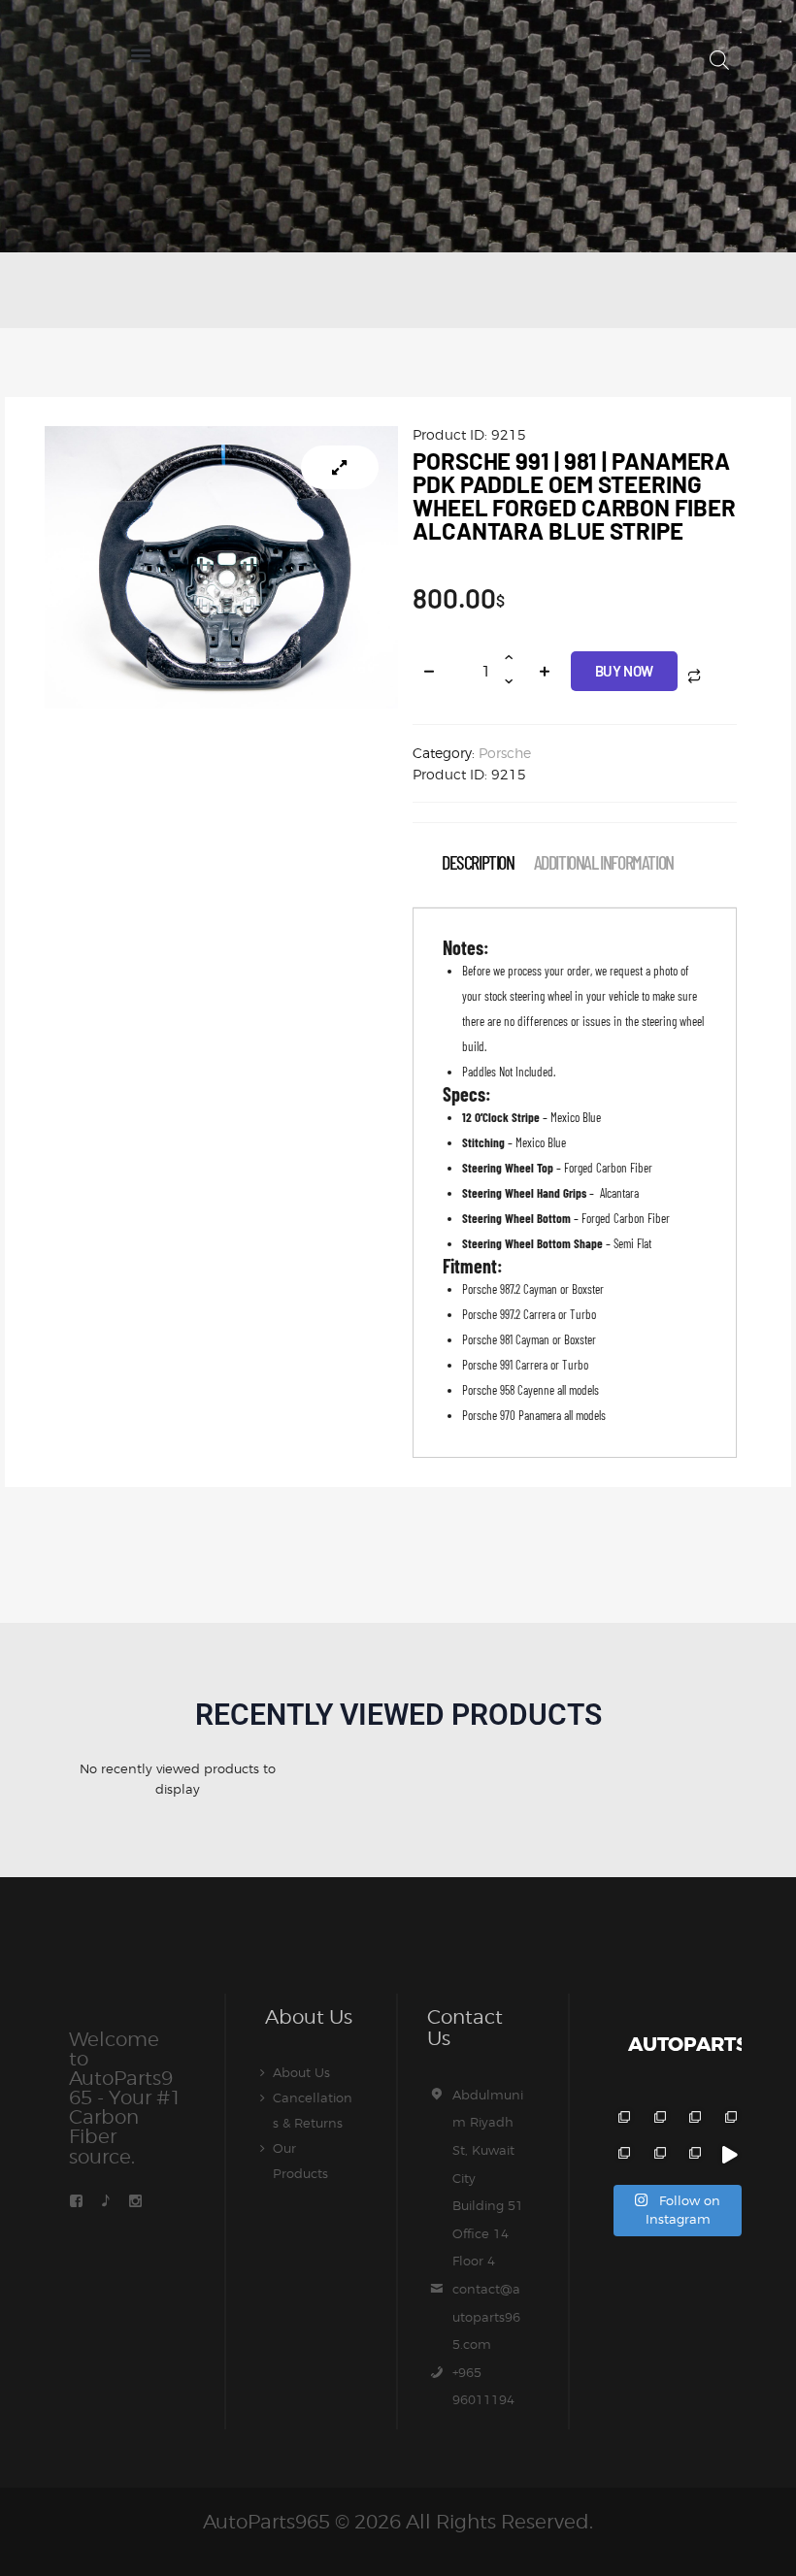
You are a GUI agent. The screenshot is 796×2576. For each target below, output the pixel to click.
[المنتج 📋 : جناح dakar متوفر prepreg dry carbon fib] (694, 2155)
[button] (140, 55)
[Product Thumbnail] (340, 467)
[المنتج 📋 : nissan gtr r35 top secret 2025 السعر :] (694, 2119)
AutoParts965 (266, 2522)
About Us (301, 2072)
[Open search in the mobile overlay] (719, 60)
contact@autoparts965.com (486, 2316)
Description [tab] (478, 862)
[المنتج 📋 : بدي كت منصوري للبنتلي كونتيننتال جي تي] (729, 2119)
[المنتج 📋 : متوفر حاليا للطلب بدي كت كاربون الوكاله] (658, 2155)
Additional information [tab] (604, 862)
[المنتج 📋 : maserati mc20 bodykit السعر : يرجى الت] (622, 2119)
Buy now (624, 671)
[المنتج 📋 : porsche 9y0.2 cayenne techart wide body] (658, 2119)
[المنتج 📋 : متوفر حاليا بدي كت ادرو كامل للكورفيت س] (729, 2155)
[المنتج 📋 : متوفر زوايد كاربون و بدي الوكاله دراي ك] (622, 2155)
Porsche (505, 753)
